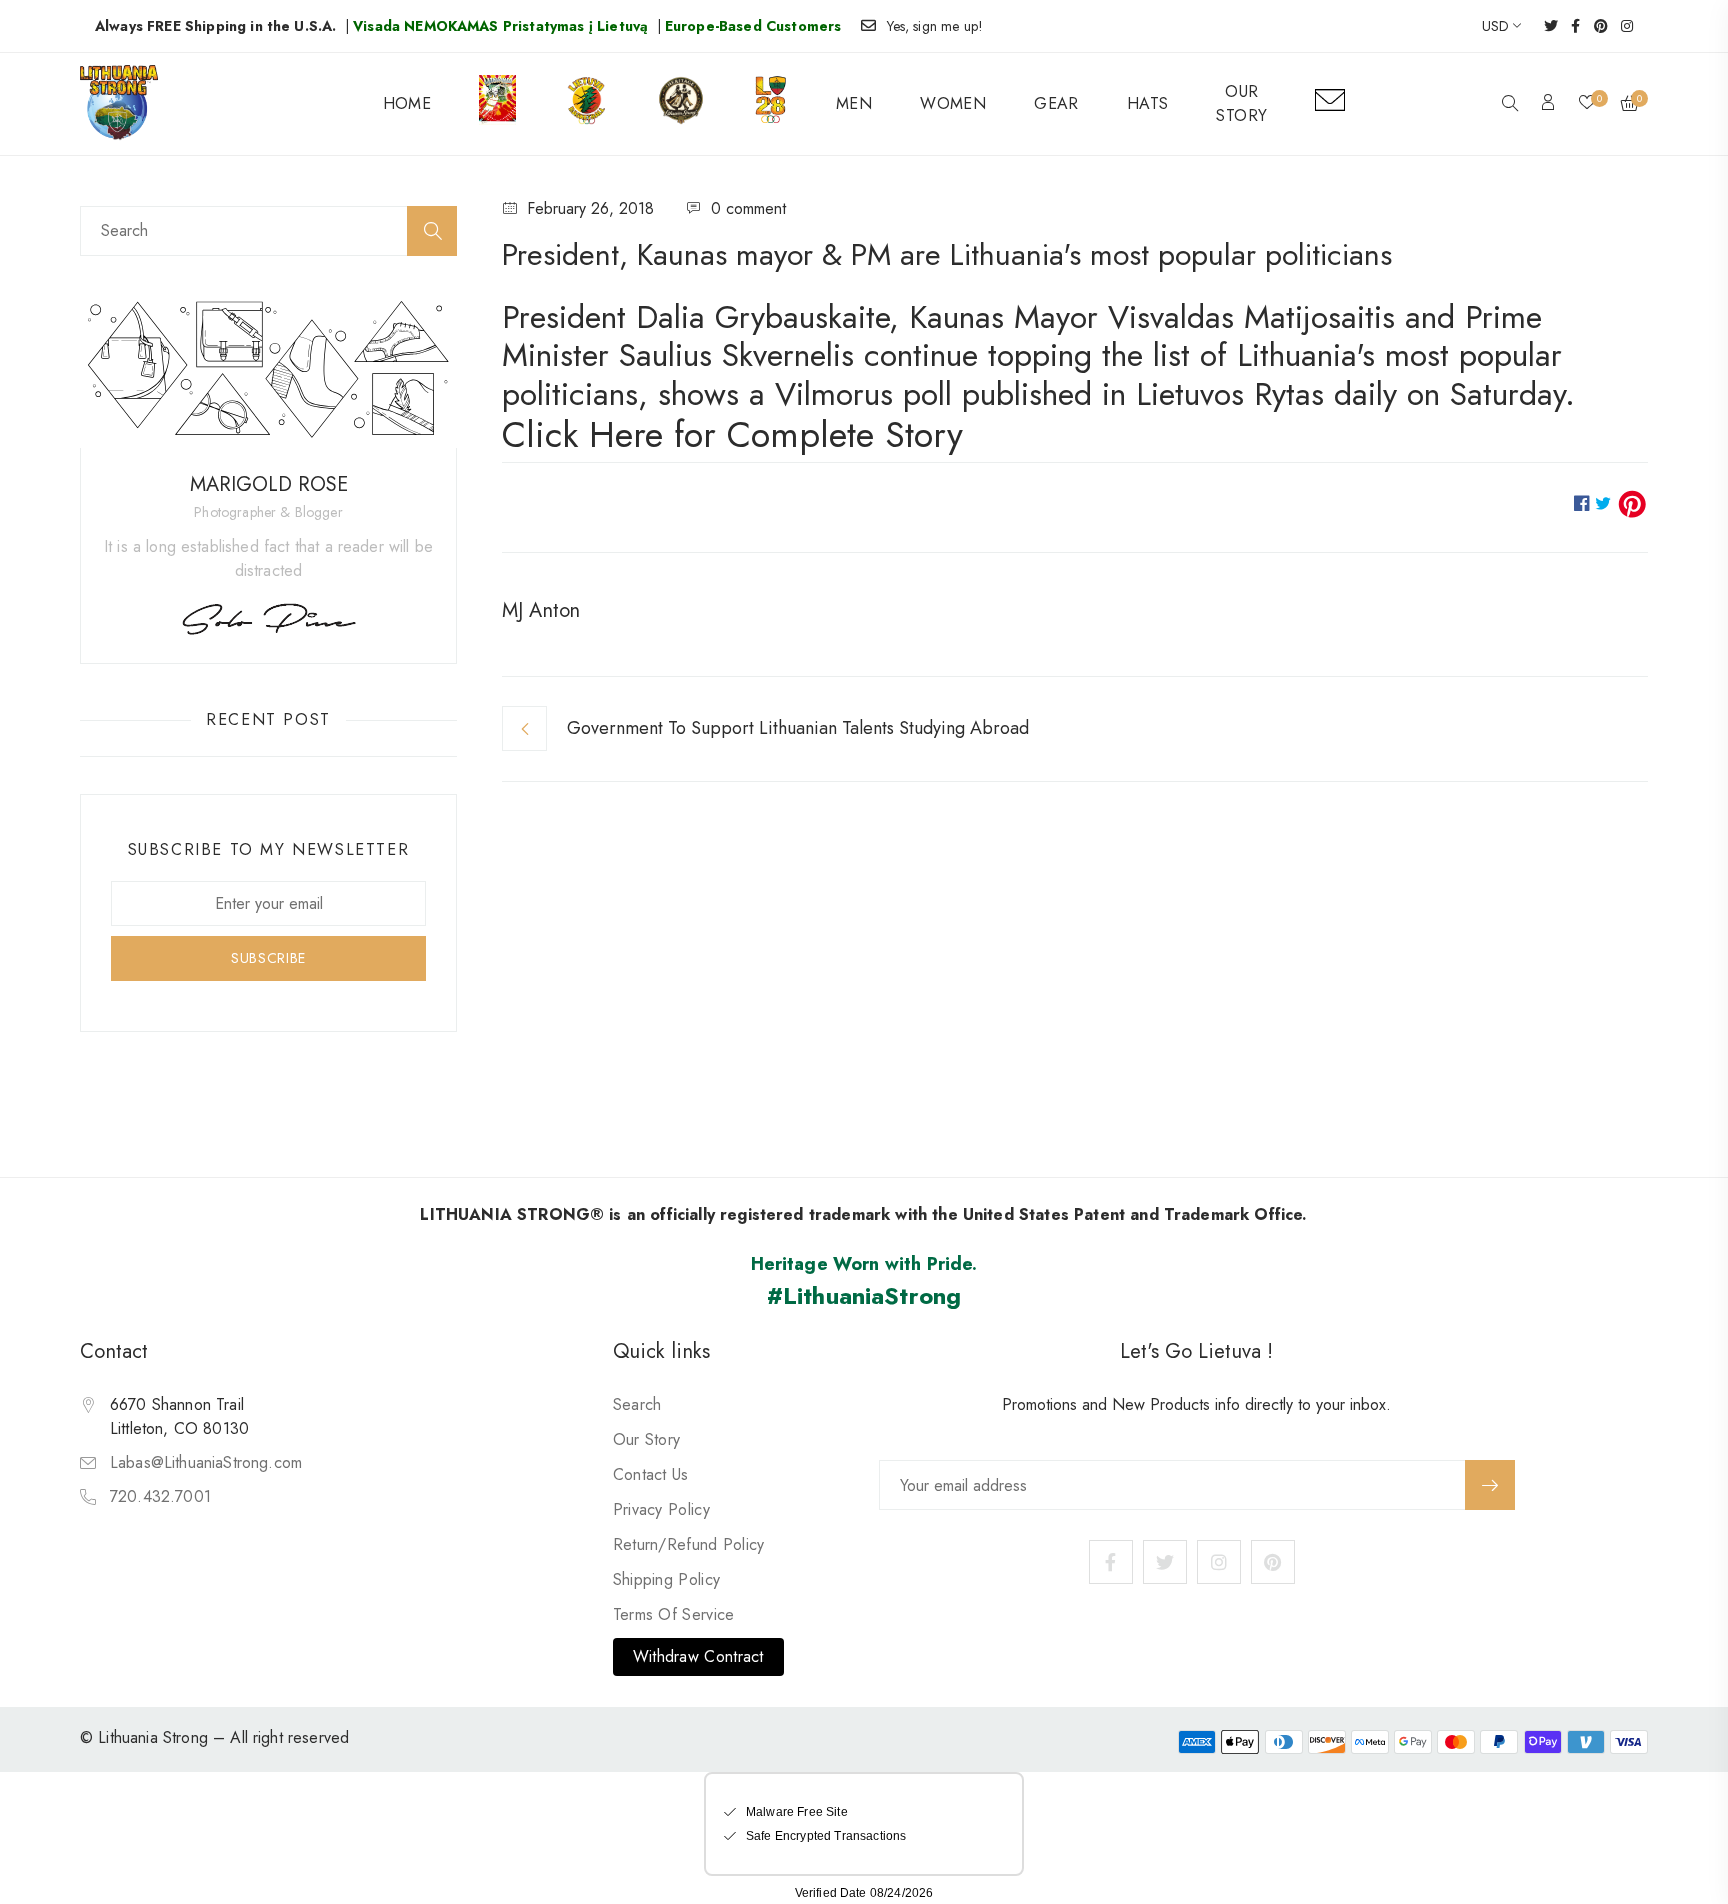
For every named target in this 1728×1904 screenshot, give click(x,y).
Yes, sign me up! (935, 26)
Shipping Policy (667, 1579)
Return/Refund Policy (689, 1544)
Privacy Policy (661, 1509)
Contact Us (651, 1474)
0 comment (748, 208)
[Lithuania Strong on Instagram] (1620, 26)
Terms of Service (674, 1614)
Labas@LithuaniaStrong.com (206, 1462)
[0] (1587, 104)
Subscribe (1490, 1485)
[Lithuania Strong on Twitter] (1544, 26)
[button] (1510, 105)
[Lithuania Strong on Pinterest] (1594, 26)
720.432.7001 (160, 1496)
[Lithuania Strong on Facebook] (1569, 26)
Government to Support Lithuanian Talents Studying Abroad (798, 728)
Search (637, 1404)
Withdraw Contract (698, 1656)
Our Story (647, 1439)
